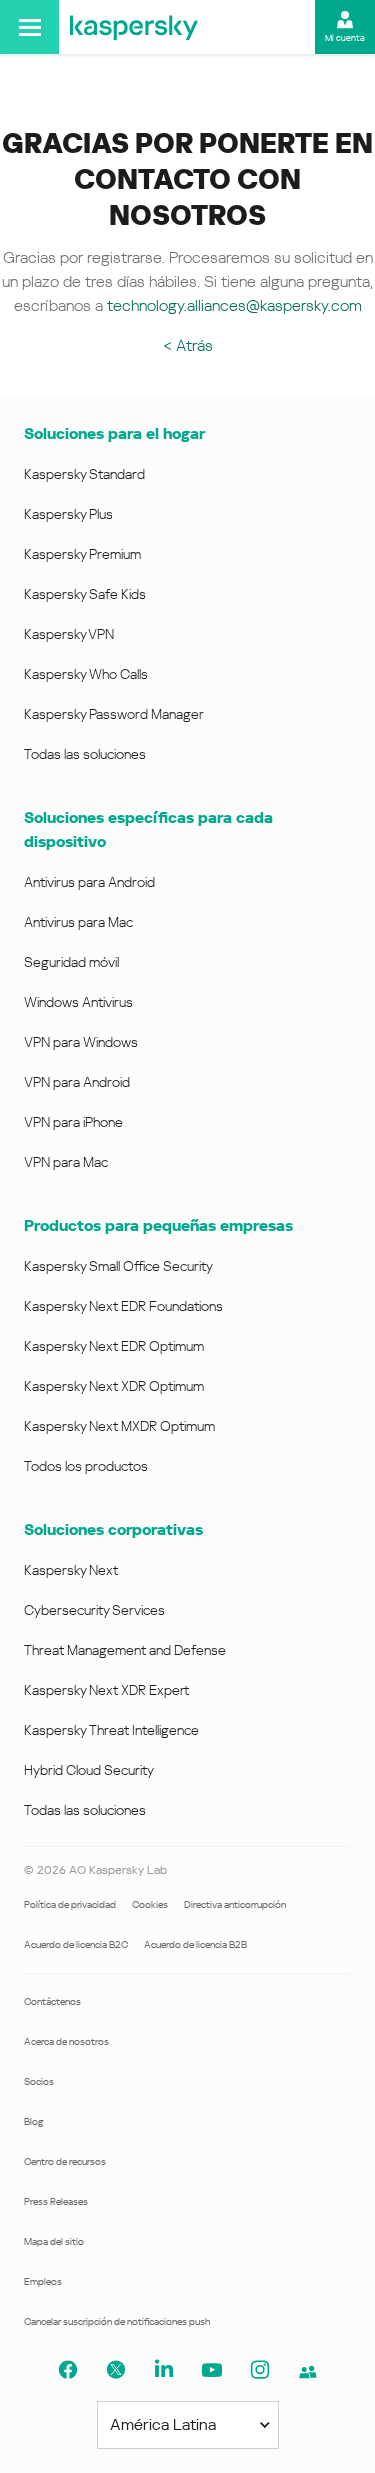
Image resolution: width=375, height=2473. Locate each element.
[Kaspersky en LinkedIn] (164, 2370)
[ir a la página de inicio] (134, 27)
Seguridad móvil (71, 962)
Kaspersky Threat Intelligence (111, 1730)
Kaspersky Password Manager (114, 714)
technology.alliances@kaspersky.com (234, 305)
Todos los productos (86, 1466)
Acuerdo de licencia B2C (76, 1944)
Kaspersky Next (71, 1570)
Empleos (43, 2281)
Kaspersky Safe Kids (85, 594)
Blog (34, 2121)
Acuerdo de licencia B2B (195, 1944)
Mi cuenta (345, 38)
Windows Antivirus (78, 1002)
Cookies (150, 1904)
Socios (39, 2081)
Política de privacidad (70, 1904)
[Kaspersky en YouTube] (212, 2370)
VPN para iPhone (73, 1122)
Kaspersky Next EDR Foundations (123, 1306)
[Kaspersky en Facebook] (68, 2370)
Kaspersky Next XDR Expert (106, 1690)
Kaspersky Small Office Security (118, 1266)
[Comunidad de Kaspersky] (308, 2372)
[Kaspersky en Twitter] (116, 2370)
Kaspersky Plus (68, 514)
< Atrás (188, 345)
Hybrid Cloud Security (89, 1770)
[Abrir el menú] (29, 27)
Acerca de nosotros (66, 2041)
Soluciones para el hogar (114, 433)
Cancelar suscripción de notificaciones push (117, 2321)
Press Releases (56, 2201)
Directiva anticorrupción (235, 1904)
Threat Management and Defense (125, 1650)
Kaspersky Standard (84, 474)
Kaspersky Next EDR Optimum (114, 1346)
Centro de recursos (65, 2161)
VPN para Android (77, 1082)
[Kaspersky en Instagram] (260, 2370)
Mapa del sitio (54, 2241)
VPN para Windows (81, 1042)
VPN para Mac (66, 1162)
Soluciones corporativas (113, 1529)
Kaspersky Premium (82, 554)
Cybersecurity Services (94, 1610)
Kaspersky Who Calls (86, 674)
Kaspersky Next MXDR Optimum (119, 1426)
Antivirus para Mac (78, 922)
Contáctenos (52, 2001)
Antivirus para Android (89, 882)
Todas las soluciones (85, 754)
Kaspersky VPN (69, 634)
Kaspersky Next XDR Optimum (114, 1386)
